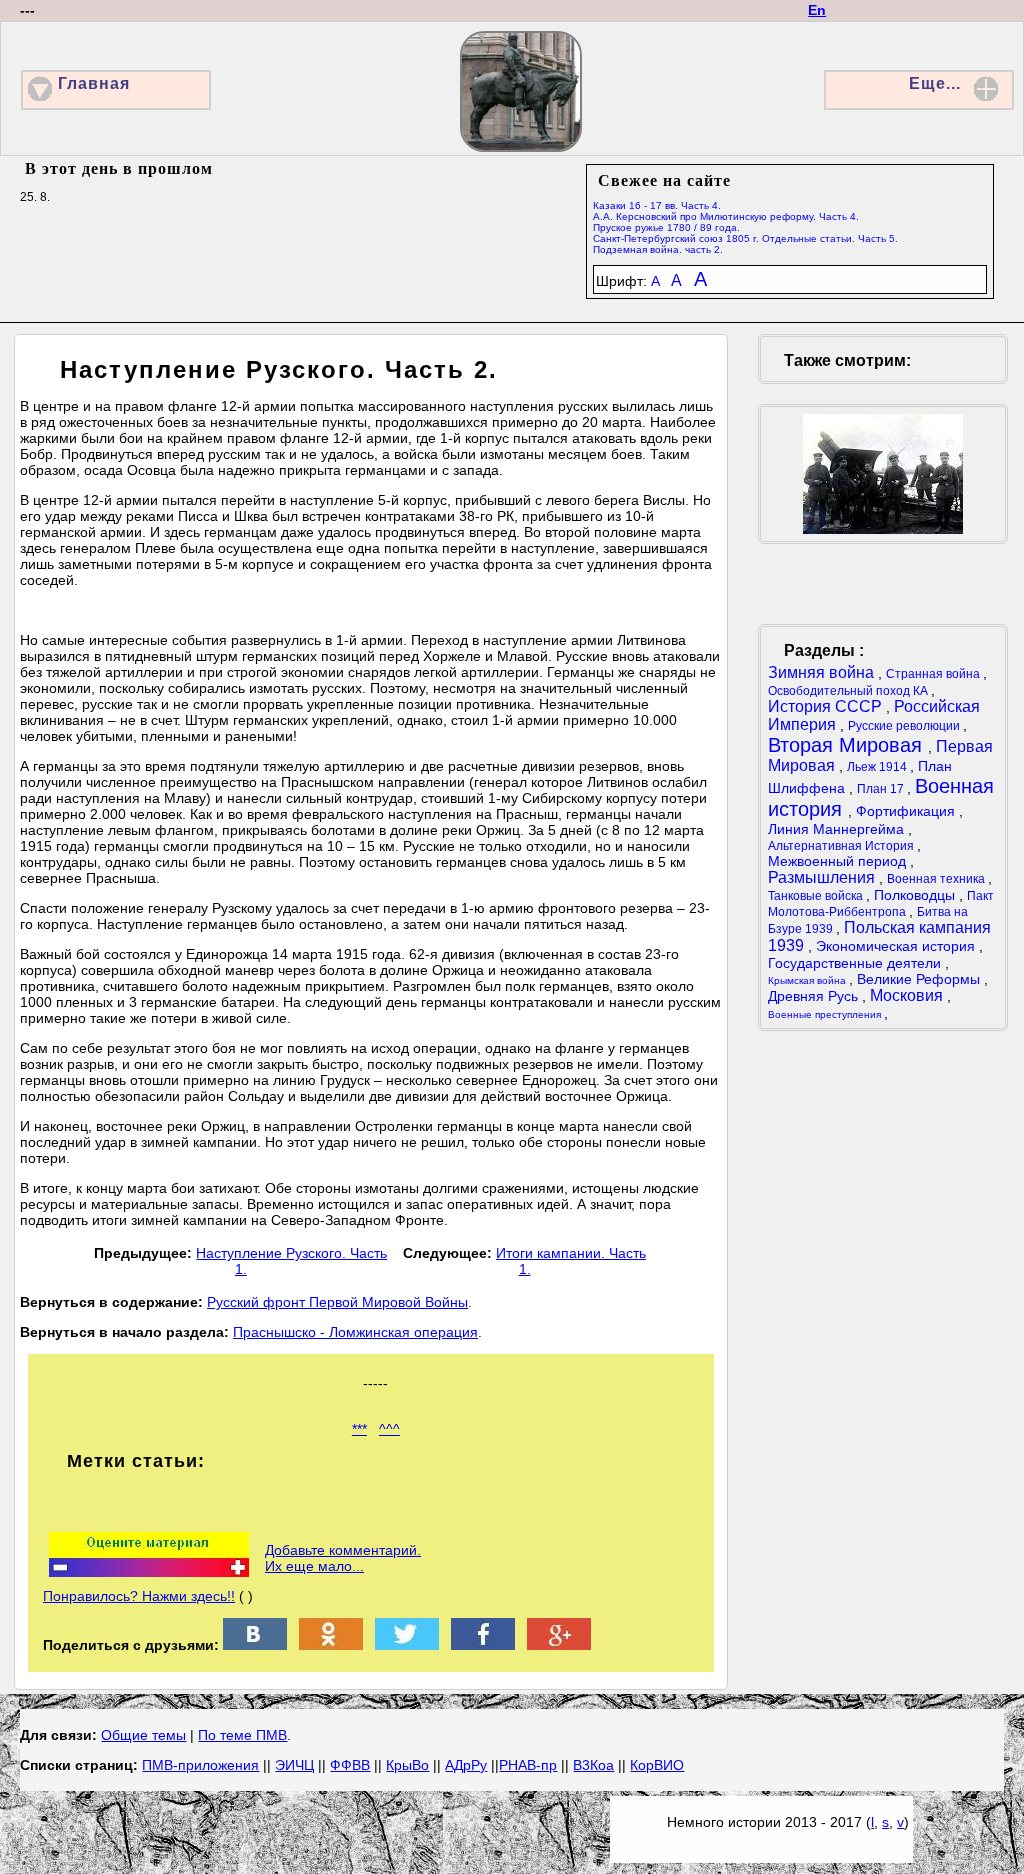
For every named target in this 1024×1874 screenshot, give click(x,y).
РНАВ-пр (528, 1765)
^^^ (389, 1429)
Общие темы (143, 1735)
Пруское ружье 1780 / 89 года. (666, 227)
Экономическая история (897, 946)
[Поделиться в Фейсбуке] (483, 1645)
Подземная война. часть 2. (658, 249)
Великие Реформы (920, 979)
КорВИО (657, 1765)
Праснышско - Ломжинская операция (355, 1332)
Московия (908, 995)
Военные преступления (826, 1014)
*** (359, 1429)
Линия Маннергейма (838, 829)
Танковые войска (817, 896)
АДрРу (466, 1765)
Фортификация (907, 811)
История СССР (827, 706)
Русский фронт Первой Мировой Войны (337, 1302)
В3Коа (593, 1765)
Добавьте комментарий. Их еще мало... (343, 1558)
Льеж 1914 (878, 767)
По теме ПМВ (242, 1735)
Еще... (935, 83)
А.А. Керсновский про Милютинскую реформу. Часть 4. (726, 216)
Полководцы (916, 895)
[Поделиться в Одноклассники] (331, 1645)
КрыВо (407, 1765)
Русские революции (905, 726)
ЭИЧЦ (294, 1765)
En (817, 10)
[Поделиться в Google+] (559, 1645)
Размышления (823, 877)
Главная (94, 83)
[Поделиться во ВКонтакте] (255, 1645)
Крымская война (808, 980)
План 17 (882, 789)
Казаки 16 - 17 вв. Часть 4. (657, 205)
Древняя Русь (815, 996)
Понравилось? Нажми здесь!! (139, 1596)
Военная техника (937, 879)
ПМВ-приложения (200, 1765)
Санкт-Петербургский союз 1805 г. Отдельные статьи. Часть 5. (745, 238)
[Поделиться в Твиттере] (407, 1645)
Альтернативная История (842, 846)
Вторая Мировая (848, 745)
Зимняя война (823, 672)
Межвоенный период (839, 861)
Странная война (934, 674)
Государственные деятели (856, 963)
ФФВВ (350, 1765)
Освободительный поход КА (849, 691)
